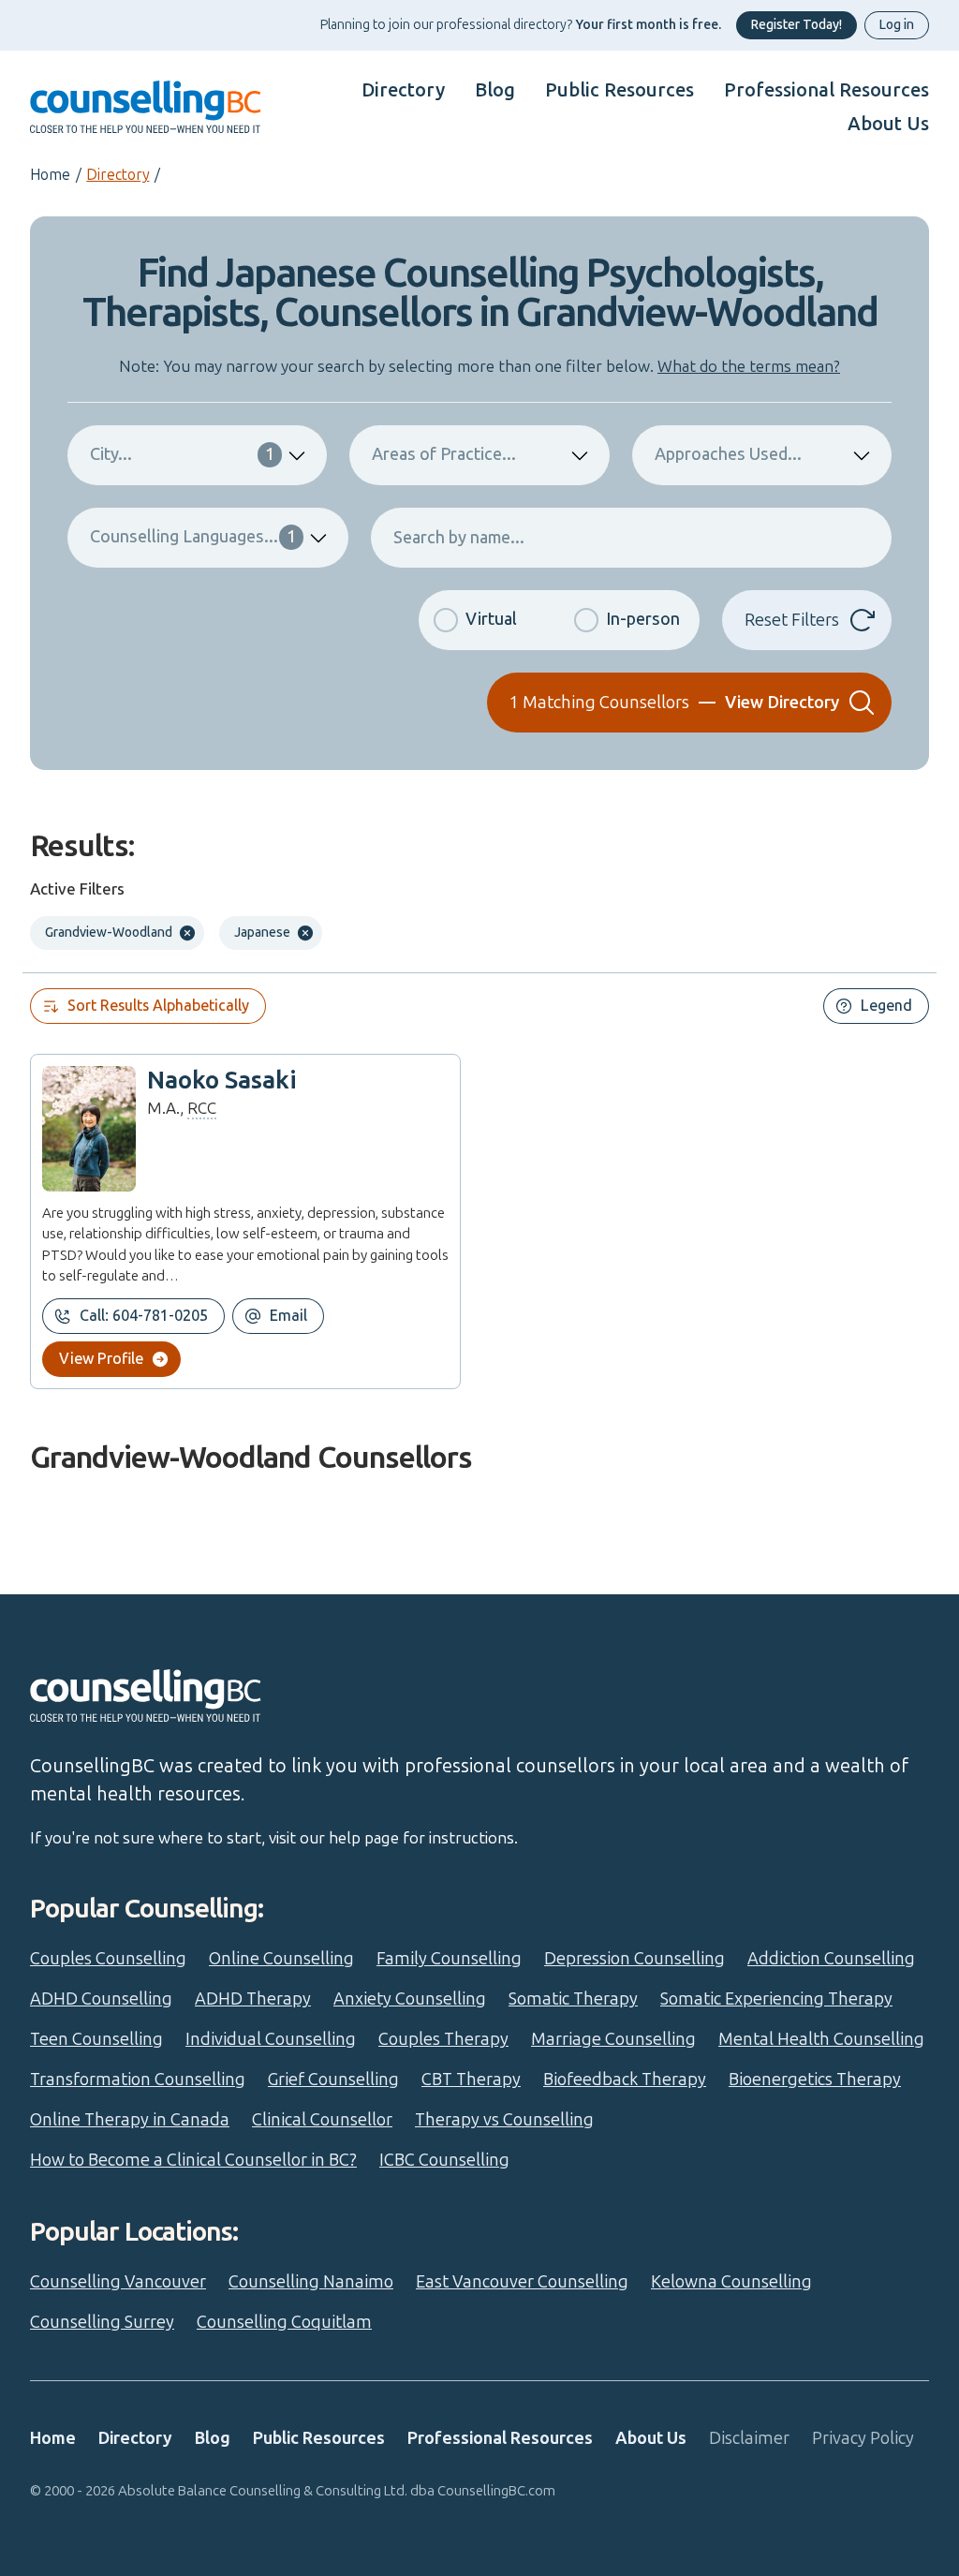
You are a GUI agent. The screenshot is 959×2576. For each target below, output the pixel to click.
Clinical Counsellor (322, 2120)
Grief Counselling (333, 2080)
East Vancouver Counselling (522, 2282)
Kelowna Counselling (731, 2282)
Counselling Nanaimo (311, 2282)
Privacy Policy (863, 2438)
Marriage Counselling (613, 2039)
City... (182, 454)
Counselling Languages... (193, 537)
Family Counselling (449, 1959)
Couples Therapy (443, 2039)
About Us (888, 124)
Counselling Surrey (102, 2322)
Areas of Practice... (444, 454)
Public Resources (620, 90)
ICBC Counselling (444, 2160)
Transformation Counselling (138, 2080)
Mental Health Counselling (821, 2039)
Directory (403, 90)
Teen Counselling (96, 2039)
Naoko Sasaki (222, 1081)
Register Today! (797, 25)
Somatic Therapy (573, 1999)
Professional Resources (826, 90)
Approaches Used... (728, 454)
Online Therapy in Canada (130, 2120)
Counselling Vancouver (118, 2282)
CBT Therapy (471, 2080)
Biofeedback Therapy (625, 2080)
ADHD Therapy (253, 1999)
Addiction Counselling (831, 1959)
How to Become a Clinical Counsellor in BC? (193, 2160)
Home (50, 175)
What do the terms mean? (749, 366)
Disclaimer (749, 2438)
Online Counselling (281, 1959)
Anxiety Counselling (410, 1999)
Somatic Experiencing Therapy (776, 1999)
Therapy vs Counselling (504, 2120)
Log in (897, 25)
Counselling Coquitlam (284, 2322)
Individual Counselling (271, 2039)
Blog (495, 90)
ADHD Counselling (101, 1999)
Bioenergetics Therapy (815, 2080)
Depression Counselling (634, 1959)
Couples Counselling (108, 1959)
